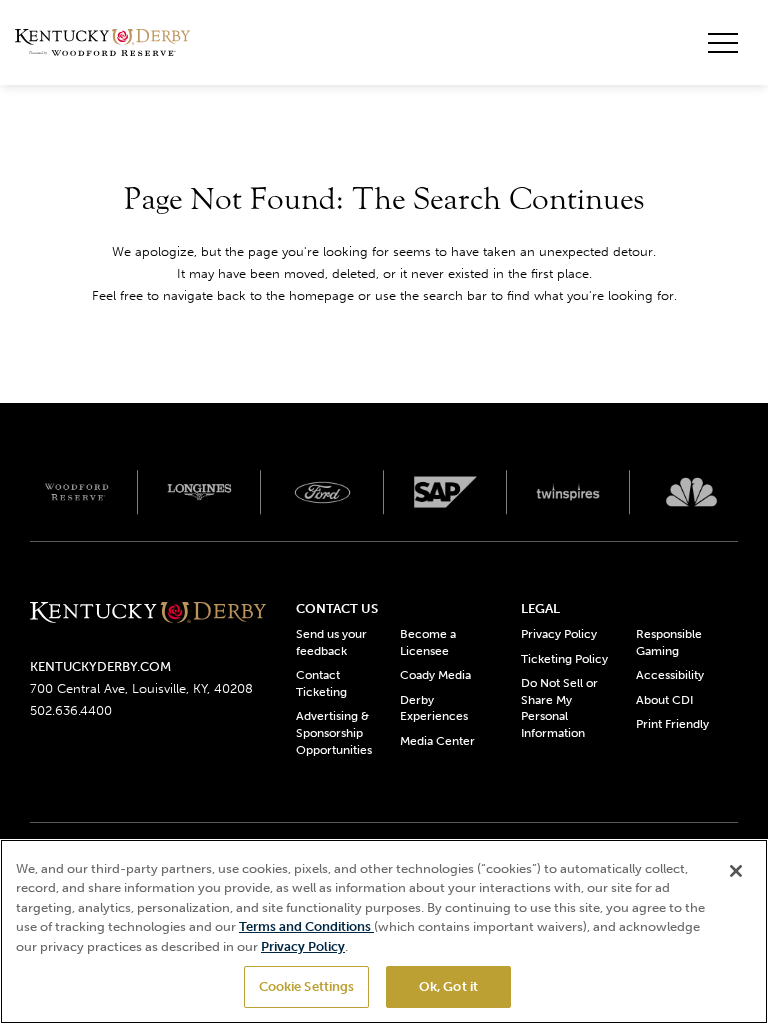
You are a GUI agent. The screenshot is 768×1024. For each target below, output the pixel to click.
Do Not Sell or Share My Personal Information (559, 708)
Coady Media (435, 675)
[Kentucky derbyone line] (148, 614)
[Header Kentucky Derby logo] (102, 42)
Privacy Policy (559, 634)
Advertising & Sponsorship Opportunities (334, 733)
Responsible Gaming (669, 642)
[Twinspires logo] (568, 492)
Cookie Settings (307, 986)
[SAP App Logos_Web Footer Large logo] (445, 492)
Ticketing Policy (564, 659)
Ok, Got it (448, 986)
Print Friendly (672, 724)
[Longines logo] (199, 492)
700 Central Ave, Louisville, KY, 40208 (141, 688)
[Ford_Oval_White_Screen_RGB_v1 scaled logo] (322, 492)
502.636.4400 (71, 710)
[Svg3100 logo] (691, 492)
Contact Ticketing (321, 683)
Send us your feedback (331, 642)
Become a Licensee (428, 642)
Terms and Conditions (306, 926)
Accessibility (670, 675)
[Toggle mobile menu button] (723, 43)
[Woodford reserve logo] (76, 492)
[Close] (736, 871)
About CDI (664, 700)
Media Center (437, 741)
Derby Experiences (434, 708)
